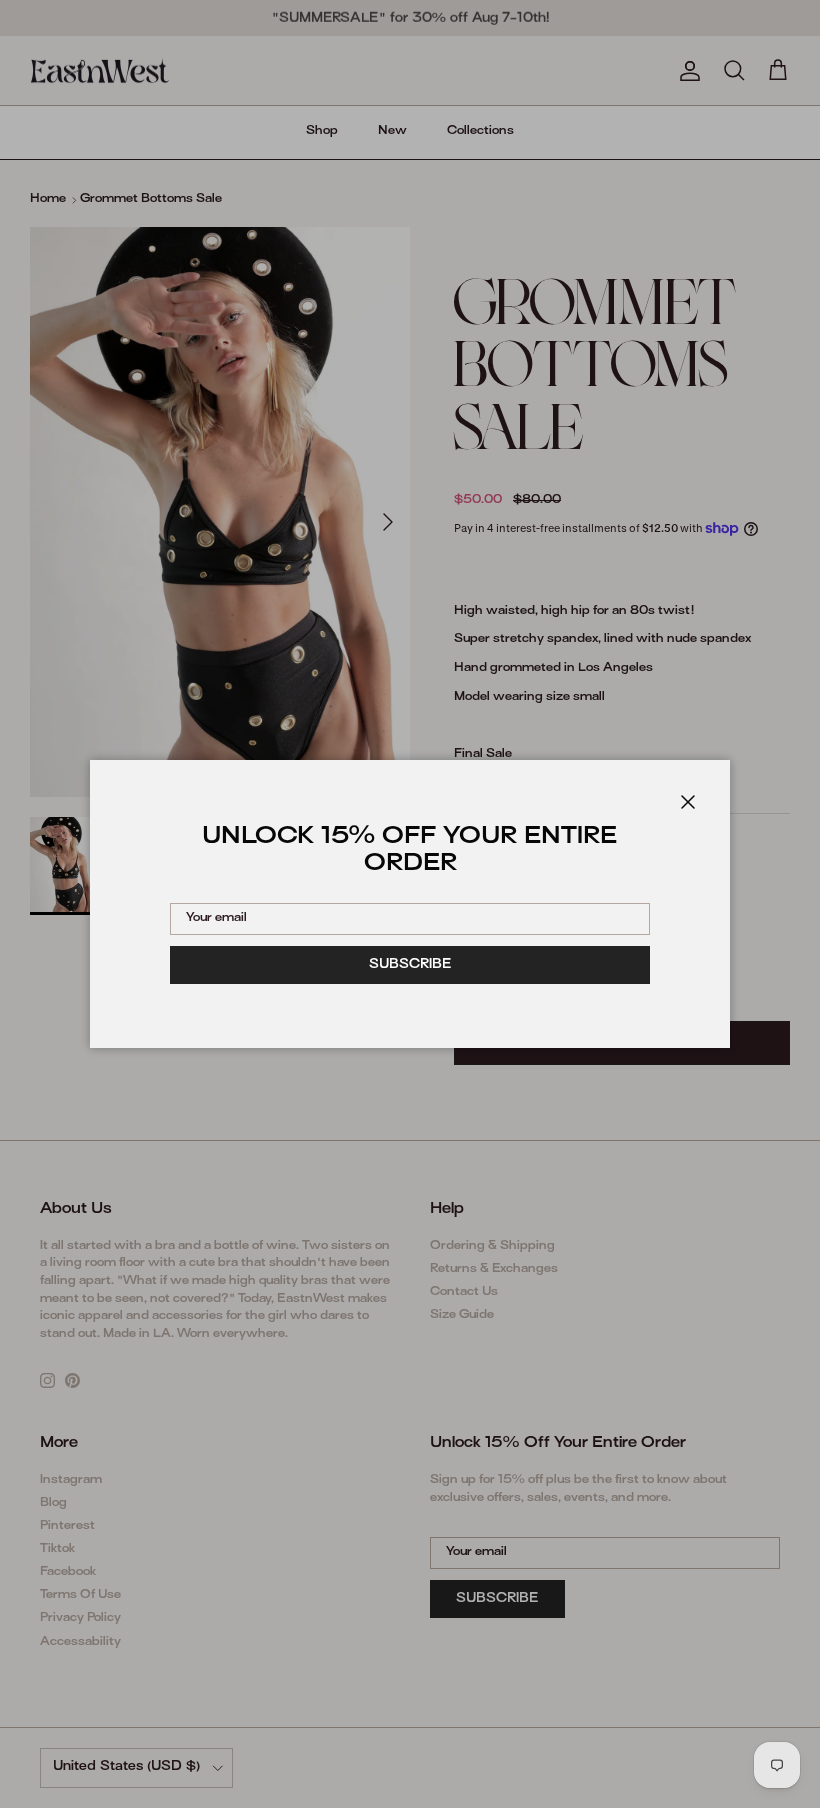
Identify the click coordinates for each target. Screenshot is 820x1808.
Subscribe (410, 965)
